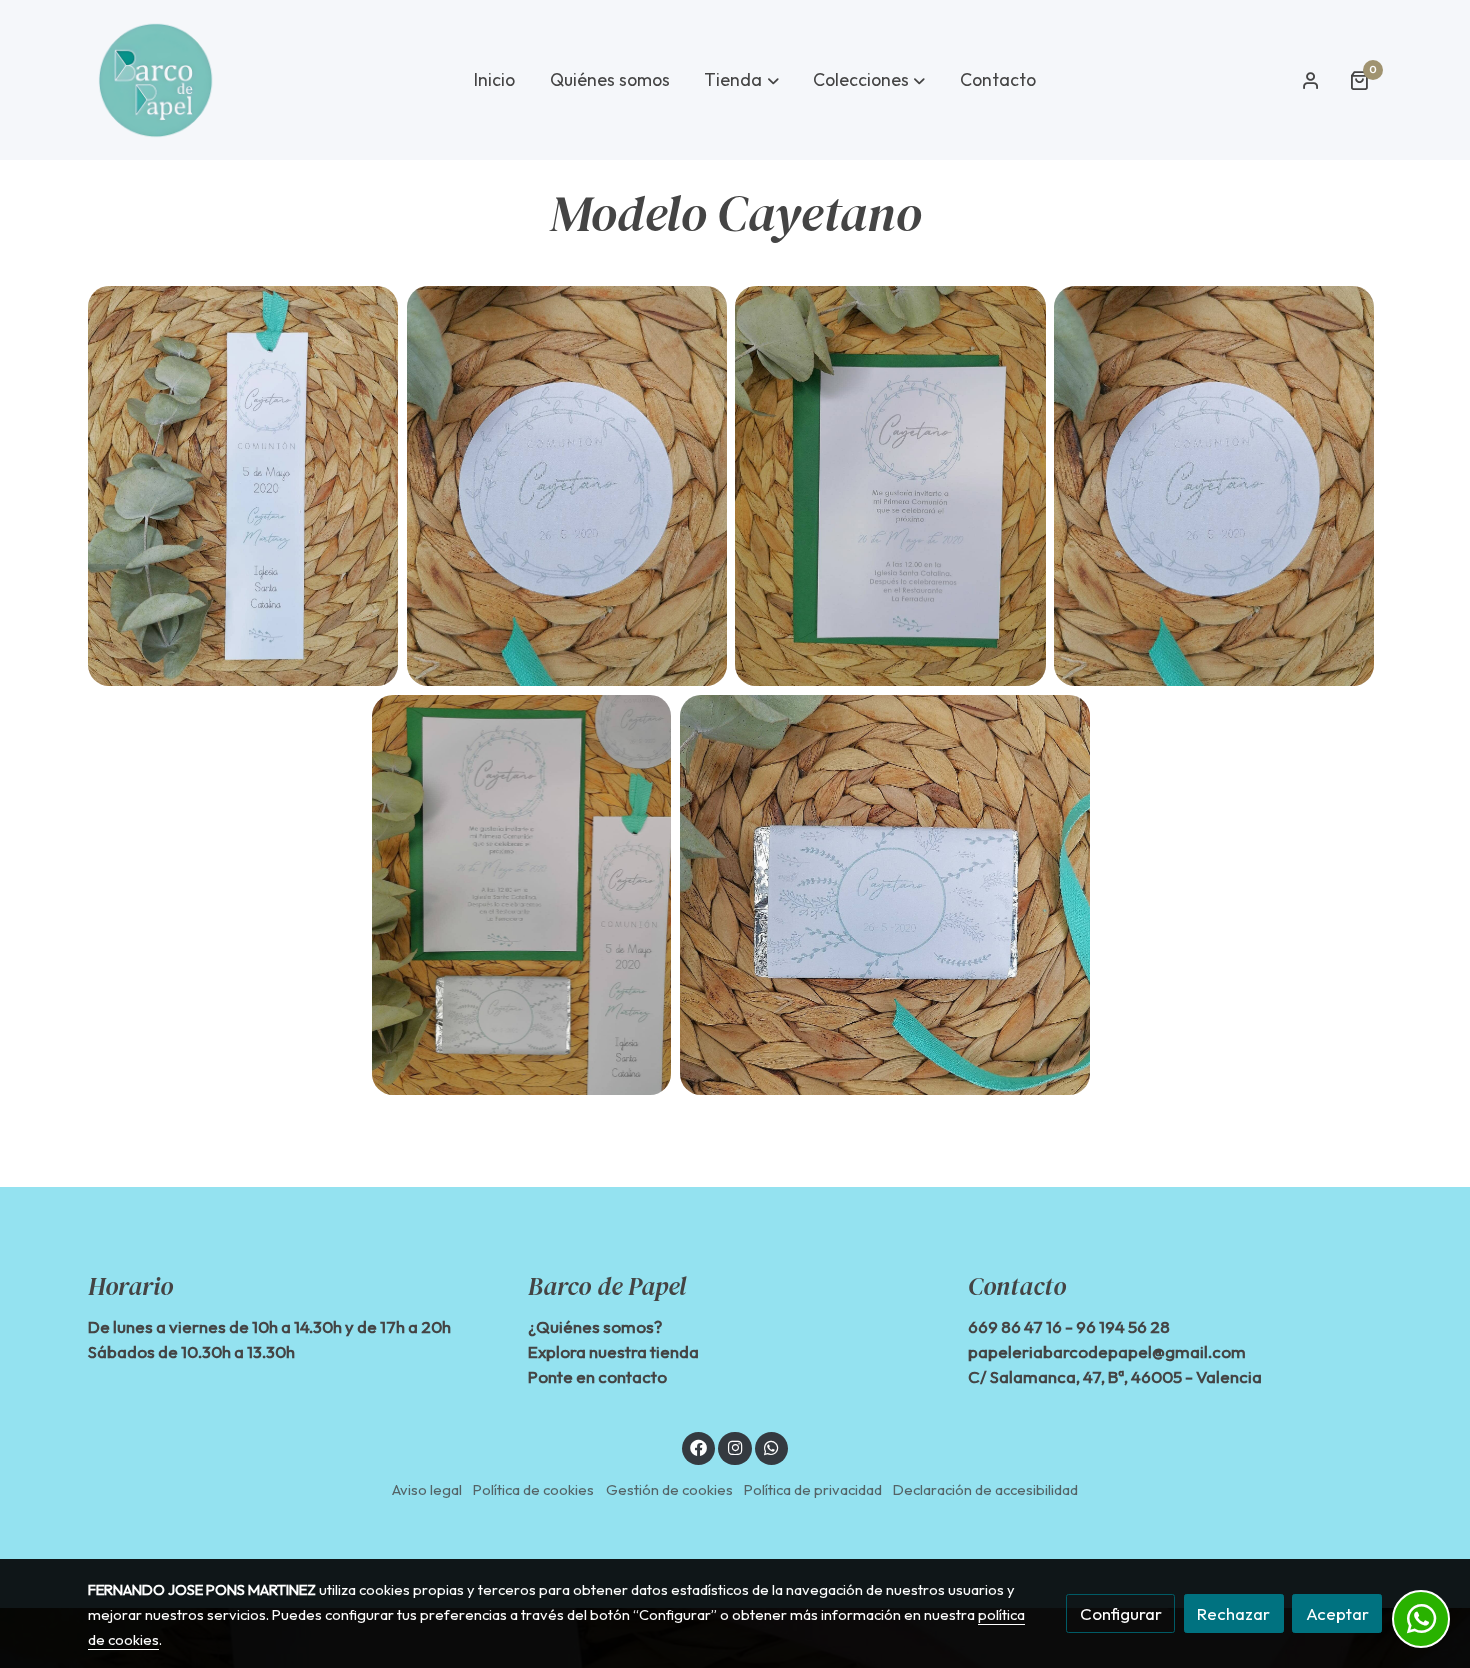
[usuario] (1311, 80)
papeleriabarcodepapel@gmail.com (1107, 1351)
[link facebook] (699, 1446)
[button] (742, 80)
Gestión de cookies (669, 1489)
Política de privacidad (813, 1489)
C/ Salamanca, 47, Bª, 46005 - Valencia (1115, 1376)
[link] (156, 80)
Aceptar (1337, 1613)
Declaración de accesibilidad (985, 1489)
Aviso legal (427, 1489)
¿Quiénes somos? (595, 1326)
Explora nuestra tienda (613, 1351)
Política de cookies (533, 1489)
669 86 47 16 (1015, 1326)
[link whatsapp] (772, 1446)
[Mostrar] (243, 486)
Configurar (1121, 1613)
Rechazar (1233, 1613)
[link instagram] (735, 1446)
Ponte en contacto (597, 1376)
